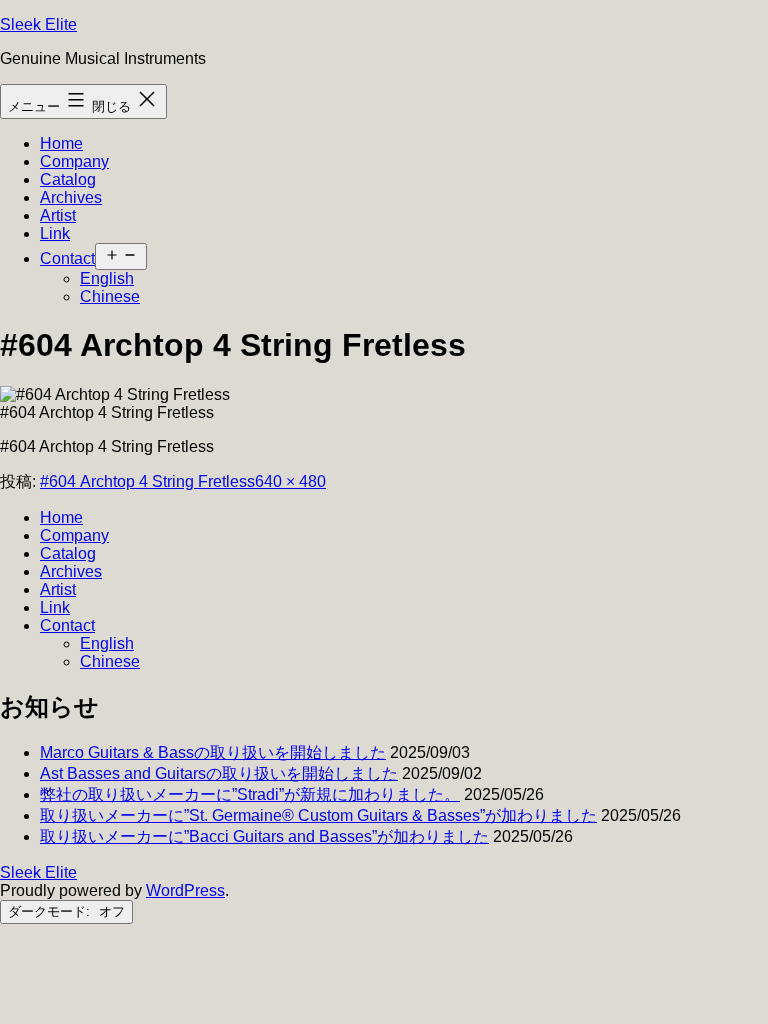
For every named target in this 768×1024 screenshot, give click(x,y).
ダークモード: (51, 911)
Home (61, 143)
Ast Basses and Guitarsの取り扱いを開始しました (219, 773)
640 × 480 (290, 481)
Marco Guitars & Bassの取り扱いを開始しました (213, 752)
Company (74, 161)
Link (55, 233)
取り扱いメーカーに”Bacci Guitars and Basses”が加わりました (264, 836)
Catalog (68, 179)
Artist (58, 215)
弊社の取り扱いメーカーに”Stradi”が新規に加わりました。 (250, 794)
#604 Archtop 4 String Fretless (147, 481)
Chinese (110, 296)
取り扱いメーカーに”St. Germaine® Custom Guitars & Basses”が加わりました (318, 815)
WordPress (185, 890)
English (107, 278)
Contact (67, 258)
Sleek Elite (38, 24)
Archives (71, 197)
